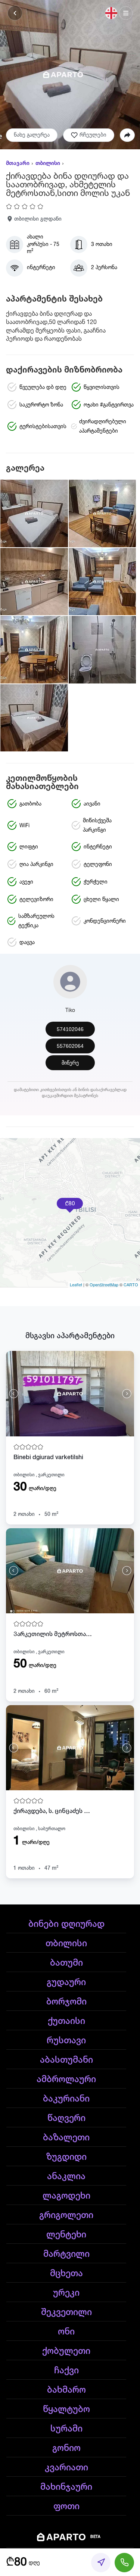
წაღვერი (66, 2118)
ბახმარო (66, 2390)
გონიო (66, 2448)
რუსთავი (66, 2041)
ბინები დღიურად (66, 1924)
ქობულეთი (66, 2351)
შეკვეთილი (66, 2312)
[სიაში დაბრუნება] (15, 13)
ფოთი (66, 2507)
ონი (66, 2332)
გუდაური (66, 1982)
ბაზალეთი (66, 2138)
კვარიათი (66, 2468)
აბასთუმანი (66, 2060)
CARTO (131, 1284)
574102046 (70, 1029)
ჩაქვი (66, 2371)
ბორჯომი (66, 2002)
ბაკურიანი (66, 2099)
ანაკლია (66, 2177)
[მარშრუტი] (101, 2563)
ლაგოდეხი (66, 2196)
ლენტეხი (66, 2235)
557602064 (70, 1046)
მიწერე (70, 1063)
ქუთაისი (66, 2021)
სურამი (66, 2429)
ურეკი (66, 2293)
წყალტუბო (66, 2410)
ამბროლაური (66, 2080)
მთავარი (18, 163)
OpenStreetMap (104, 1284)
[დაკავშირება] (124, 2563)
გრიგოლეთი (66, 2215)
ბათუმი (66, 1963)
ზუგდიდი (66, 2157)
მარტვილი (66, 2254)
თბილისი (48, 163)
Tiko (70, 1010)
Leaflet (76, 1284)
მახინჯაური (66, 2487)
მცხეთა (66, 2274)
